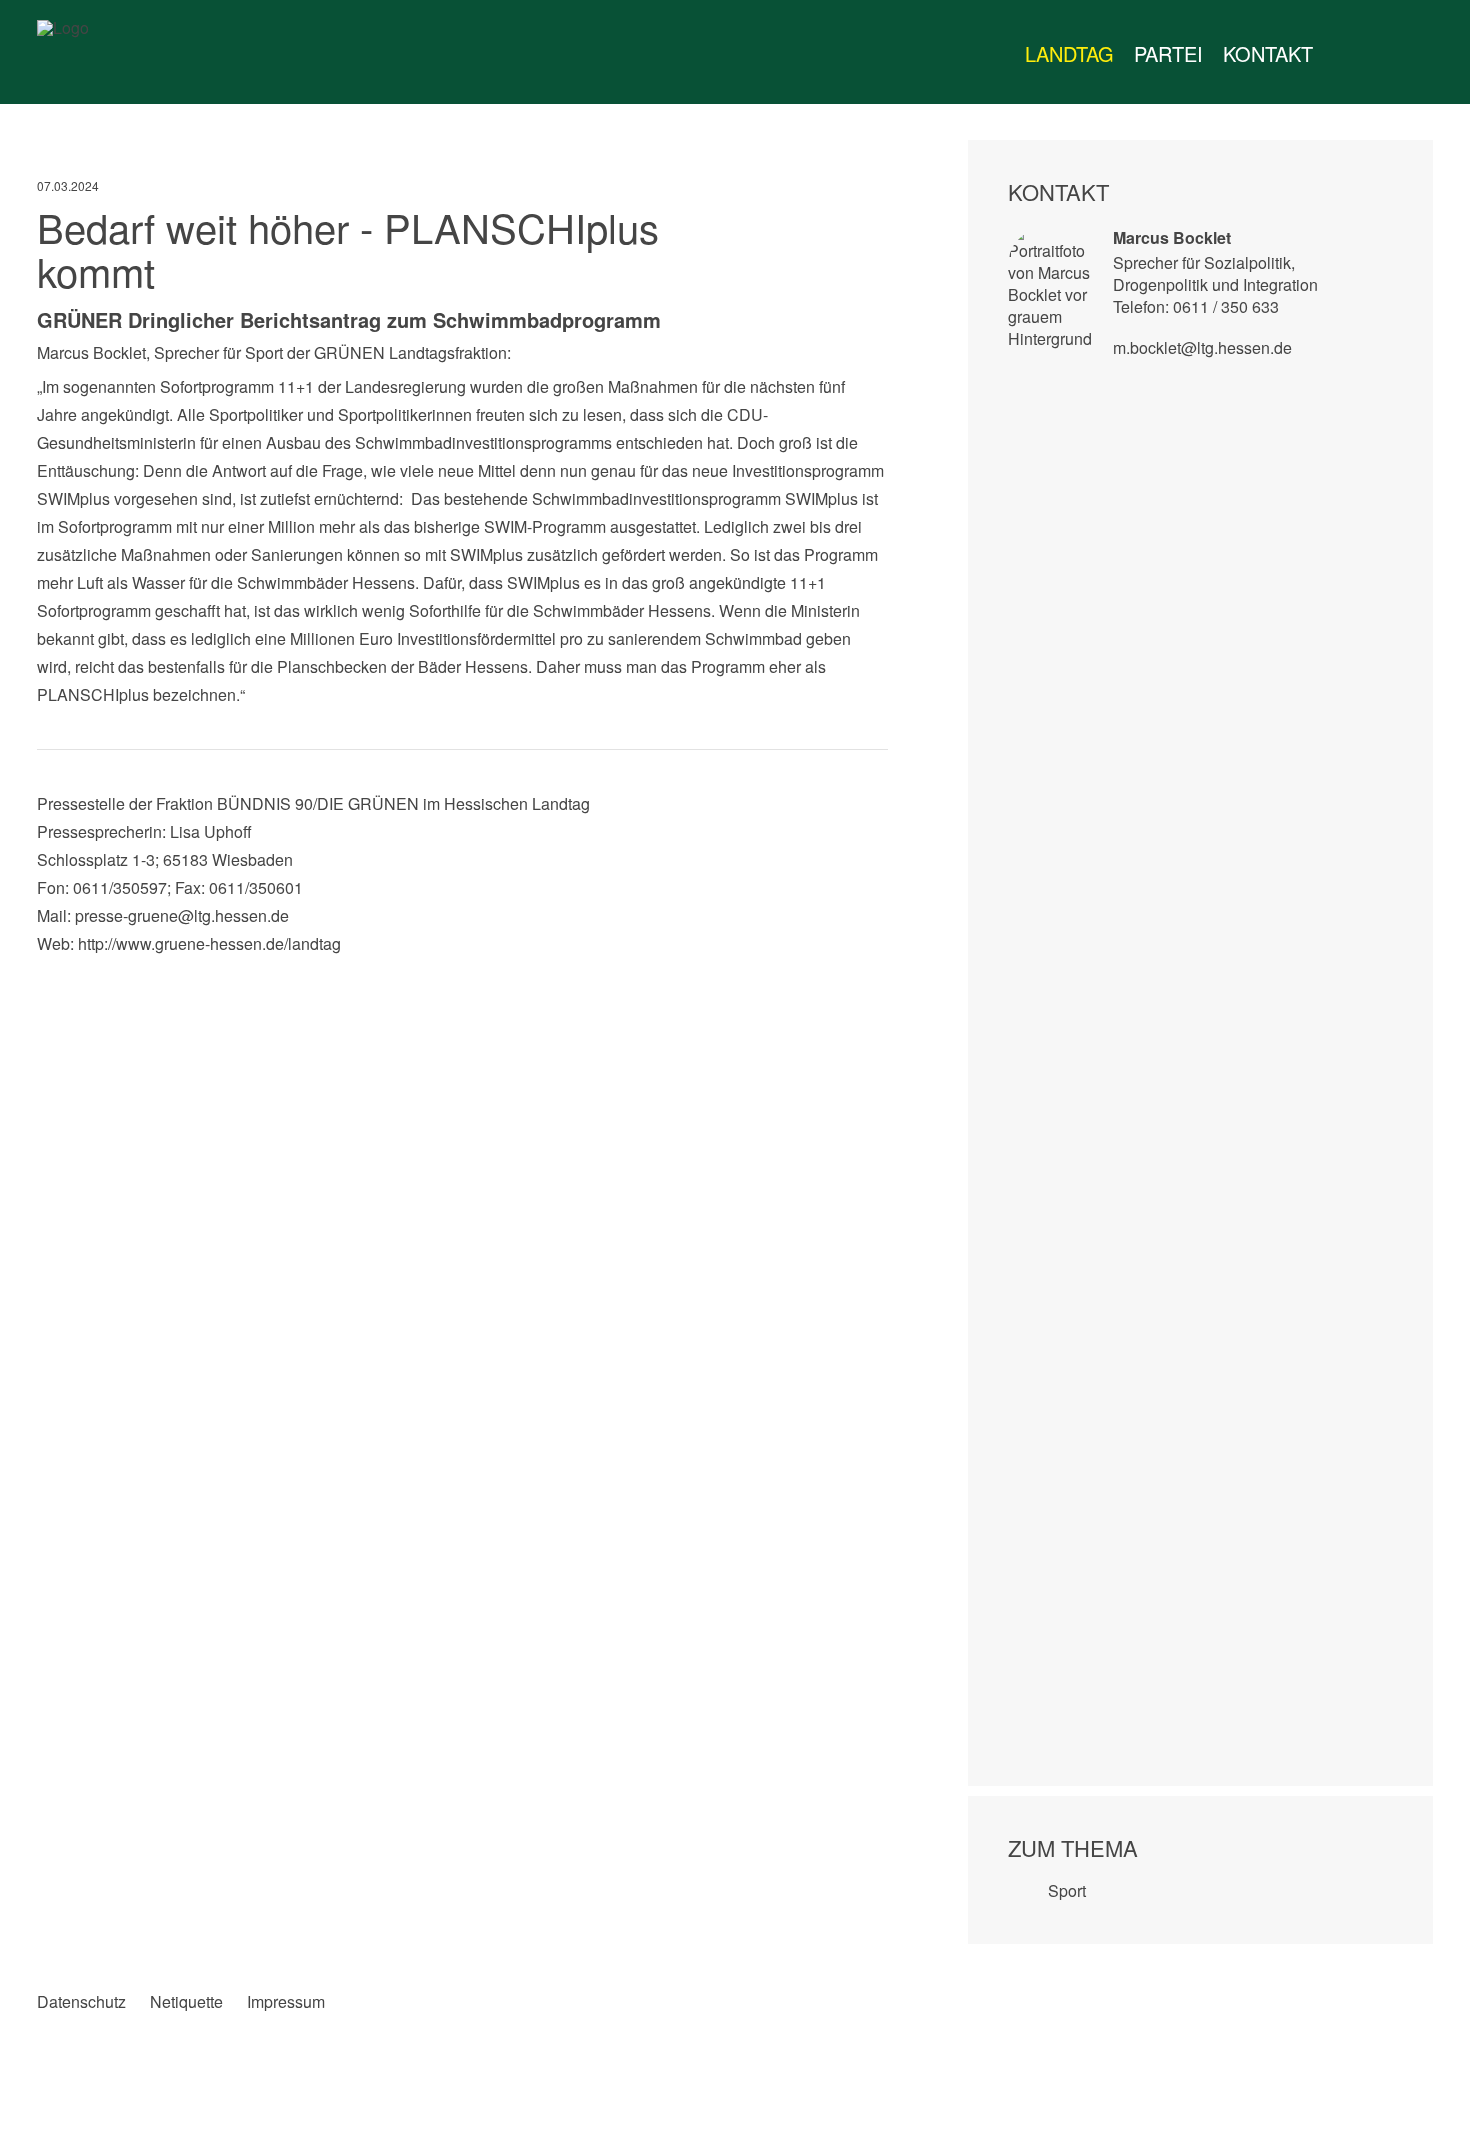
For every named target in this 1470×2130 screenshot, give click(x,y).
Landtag (1069, 53)
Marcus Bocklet (1172, 237)
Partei (1168, 53)
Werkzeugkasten (1343, 54)
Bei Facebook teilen (52, 978)
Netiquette (186, 2002)
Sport (1067, 1890)
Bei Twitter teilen (93, 978)
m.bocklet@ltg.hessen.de (1202, 347)
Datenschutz (81, 2002)
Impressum (286, 2002)
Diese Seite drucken (872, 978)
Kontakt (1268, 53)
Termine (1383, 54)
